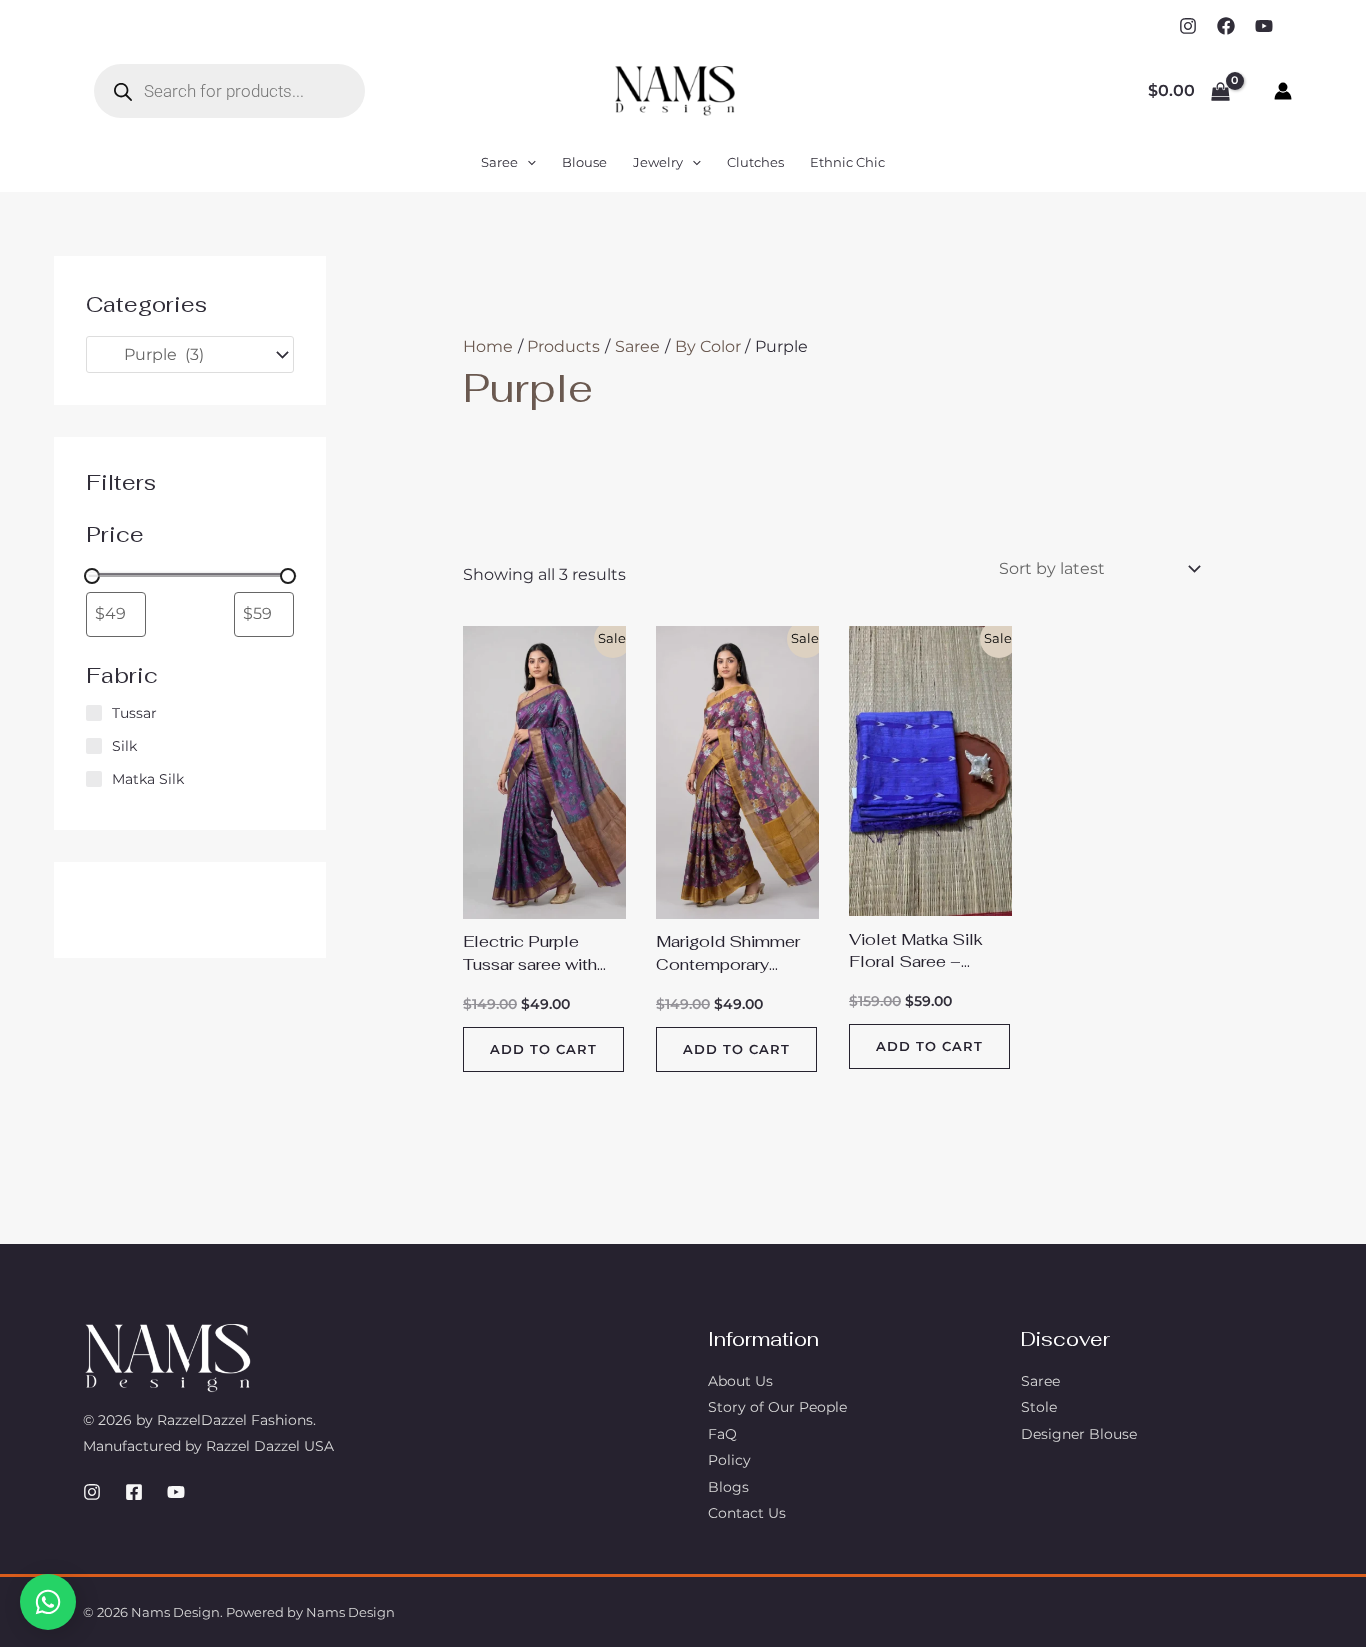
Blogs (728, 1487)
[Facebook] (1226, 26)
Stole (1039, 1407)
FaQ (722, 1434)
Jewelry (658, 162)
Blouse (584, 162)
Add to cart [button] (543, 1049)
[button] (527, 162)
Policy (729, 1460)
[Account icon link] (1283, 91)
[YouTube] (1264, 26)
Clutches (755, 162)
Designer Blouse (1079, 1434)
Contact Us (747, 1513)
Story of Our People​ (777, 1407)
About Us (740, 1381)
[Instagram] (1188, 26)
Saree (499, 162)
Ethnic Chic (847, 162)
